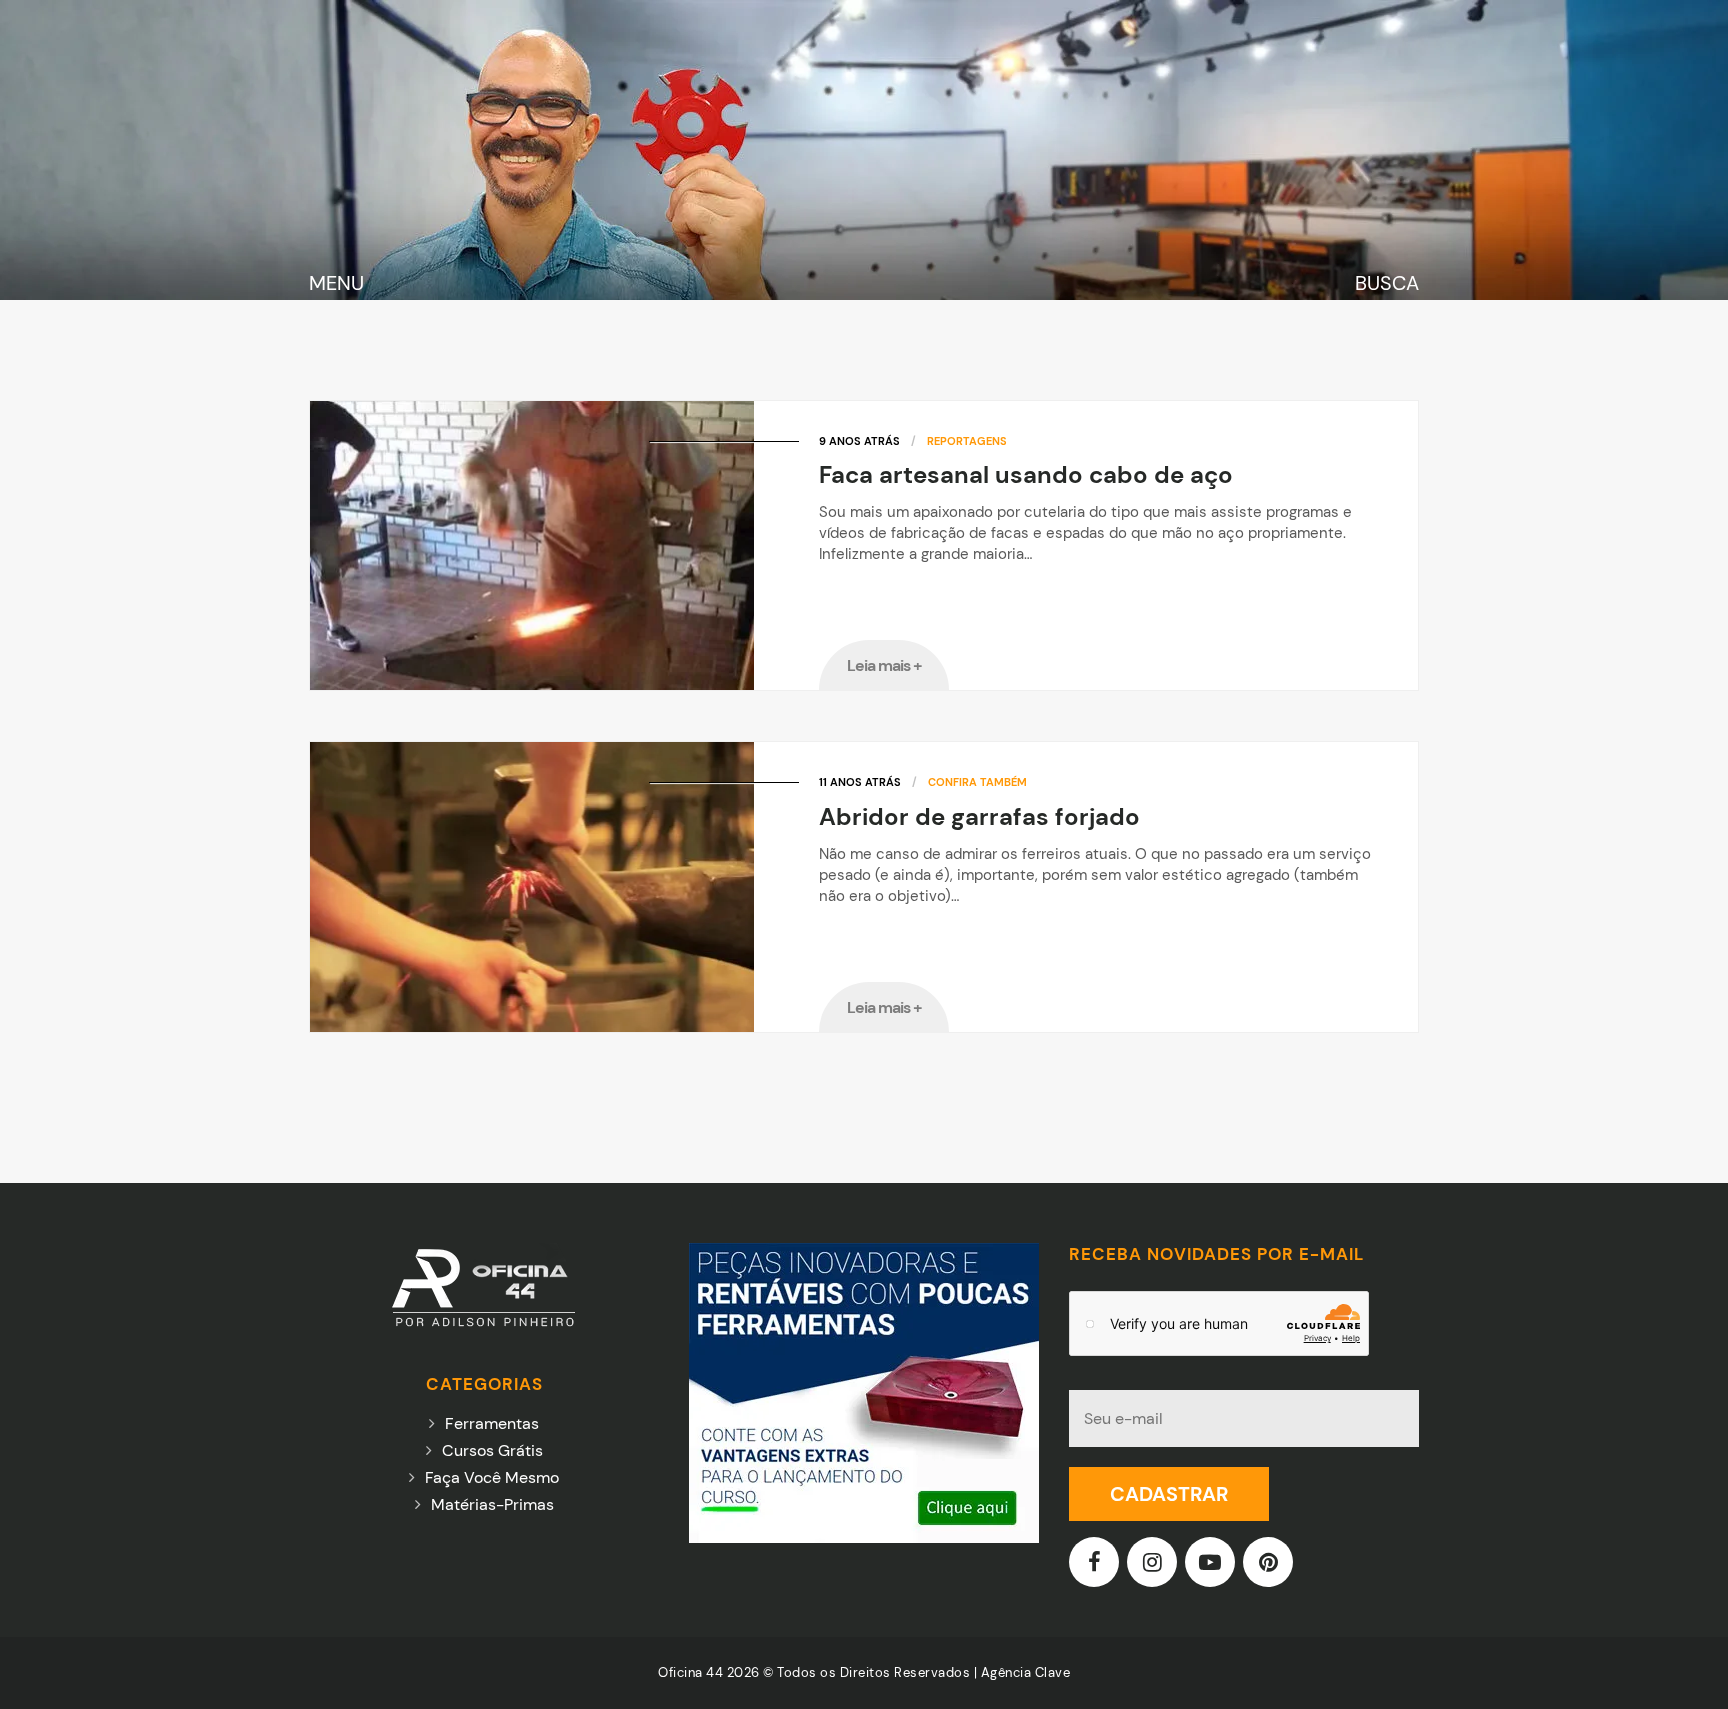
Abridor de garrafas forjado (979, 816)
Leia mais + (884, 665)
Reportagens (967, 441)
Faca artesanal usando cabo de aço (1026, 474)
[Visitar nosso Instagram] (1154, 1564)
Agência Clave (1026, 1672)
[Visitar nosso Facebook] (1096, 1564)
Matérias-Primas (492, 1504)
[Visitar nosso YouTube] (1212, 1564)
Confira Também (977, 782)
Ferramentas (492, 1423)
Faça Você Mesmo (492, 1477)
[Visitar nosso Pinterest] (1270, 1564)
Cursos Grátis (492, 1450)
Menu (336, 283)
